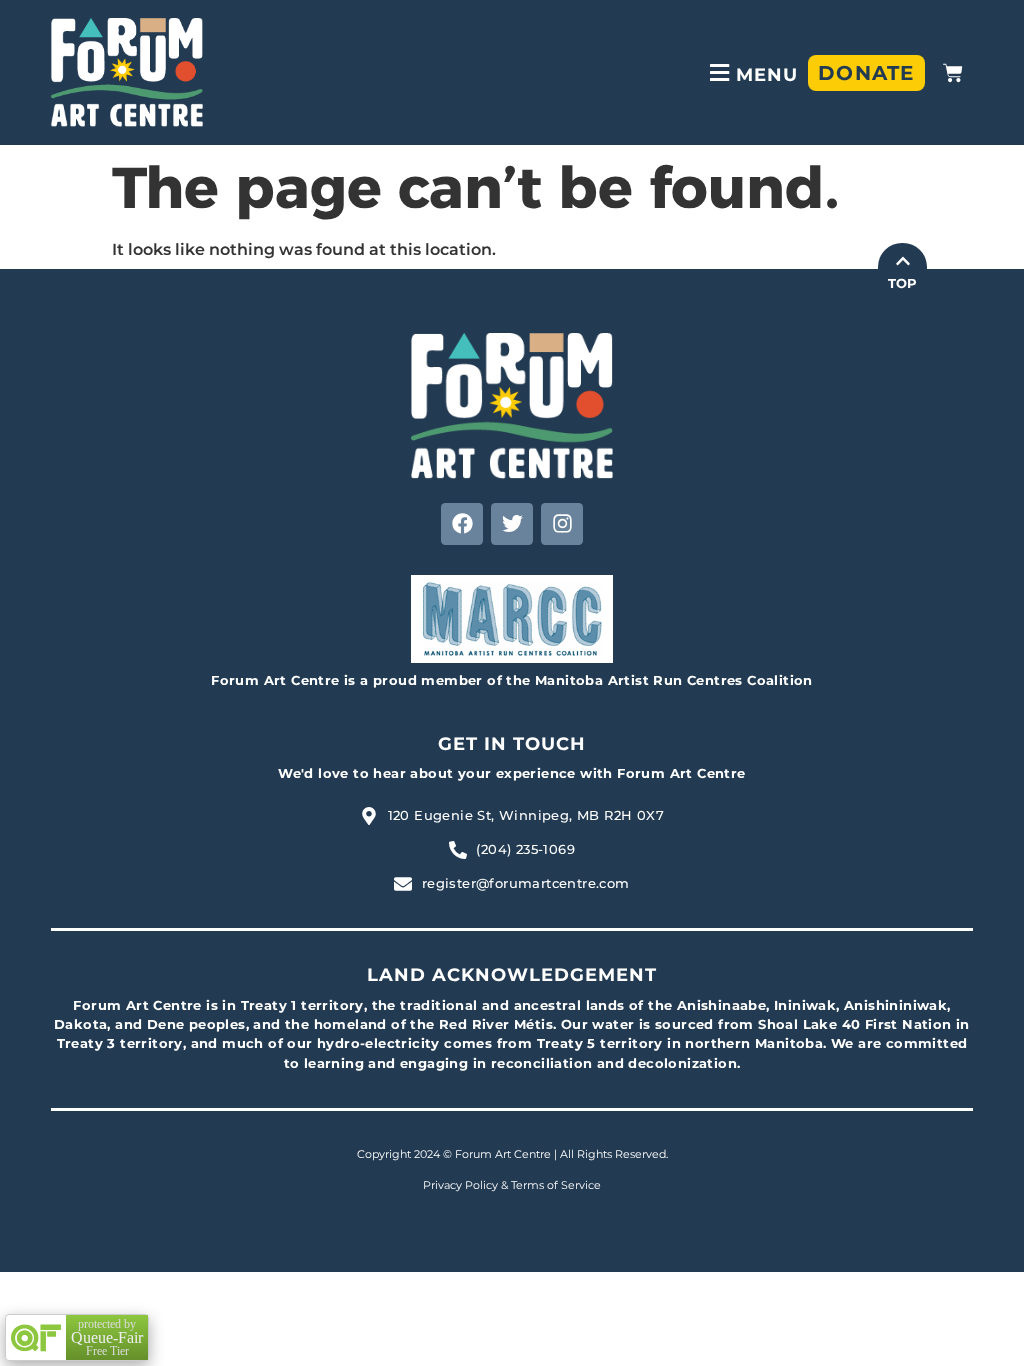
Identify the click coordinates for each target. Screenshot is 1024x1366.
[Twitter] (512, 524)
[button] (751, 72)
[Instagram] (562, 524)
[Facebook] (462, 524)
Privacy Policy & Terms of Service (512, 1185)
